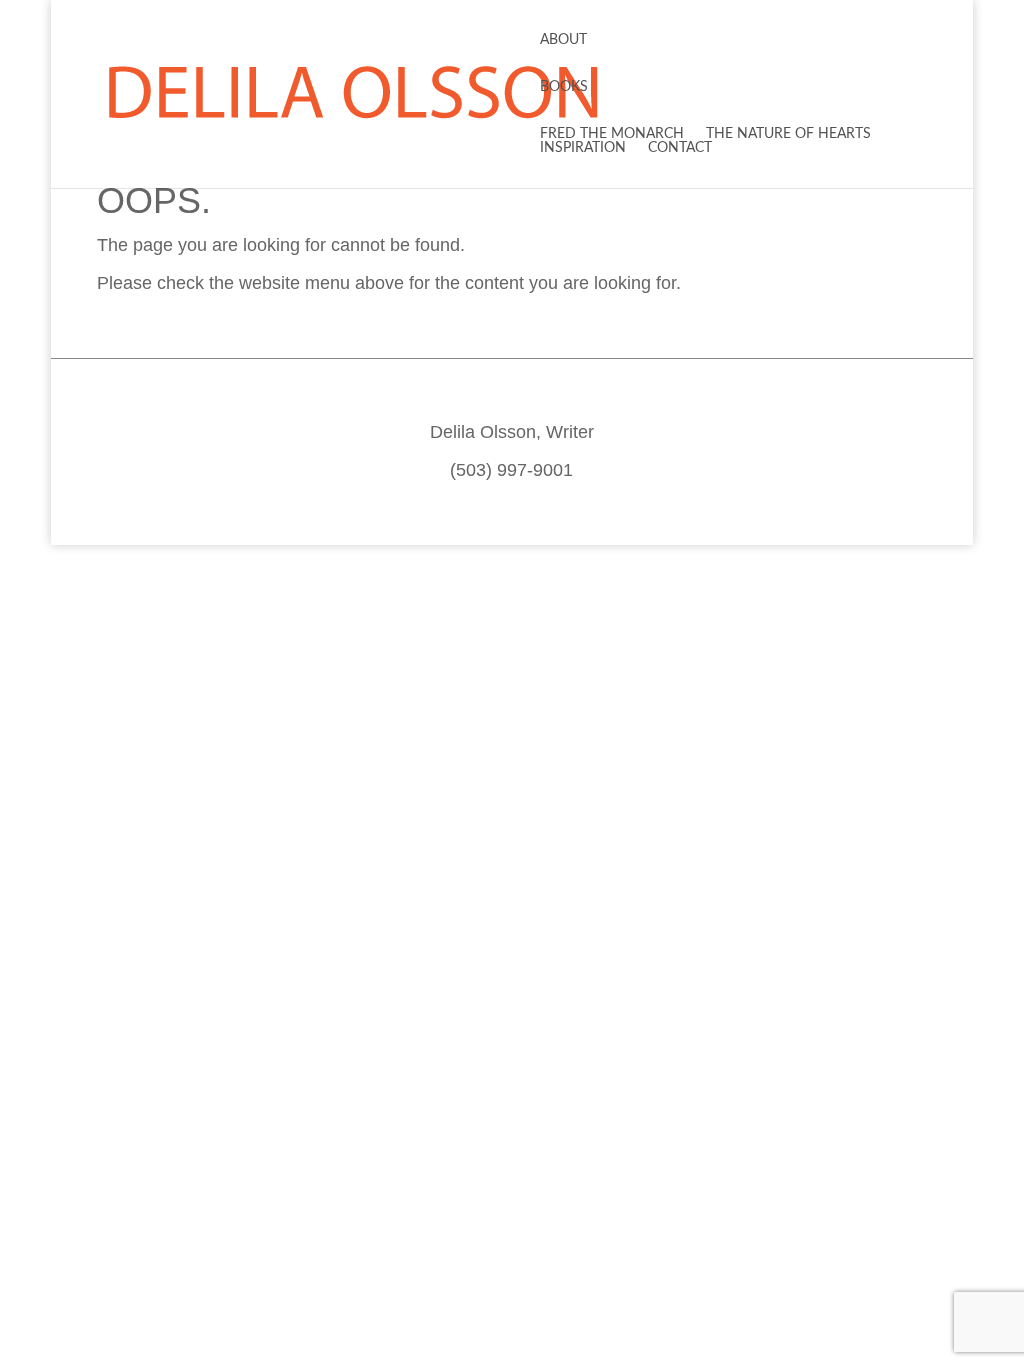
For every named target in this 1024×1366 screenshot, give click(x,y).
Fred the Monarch (612, 134)
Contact (680, 148)
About (563, 40)
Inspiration (583, 148)
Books (564, 87)
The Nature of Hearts (788, 134)
